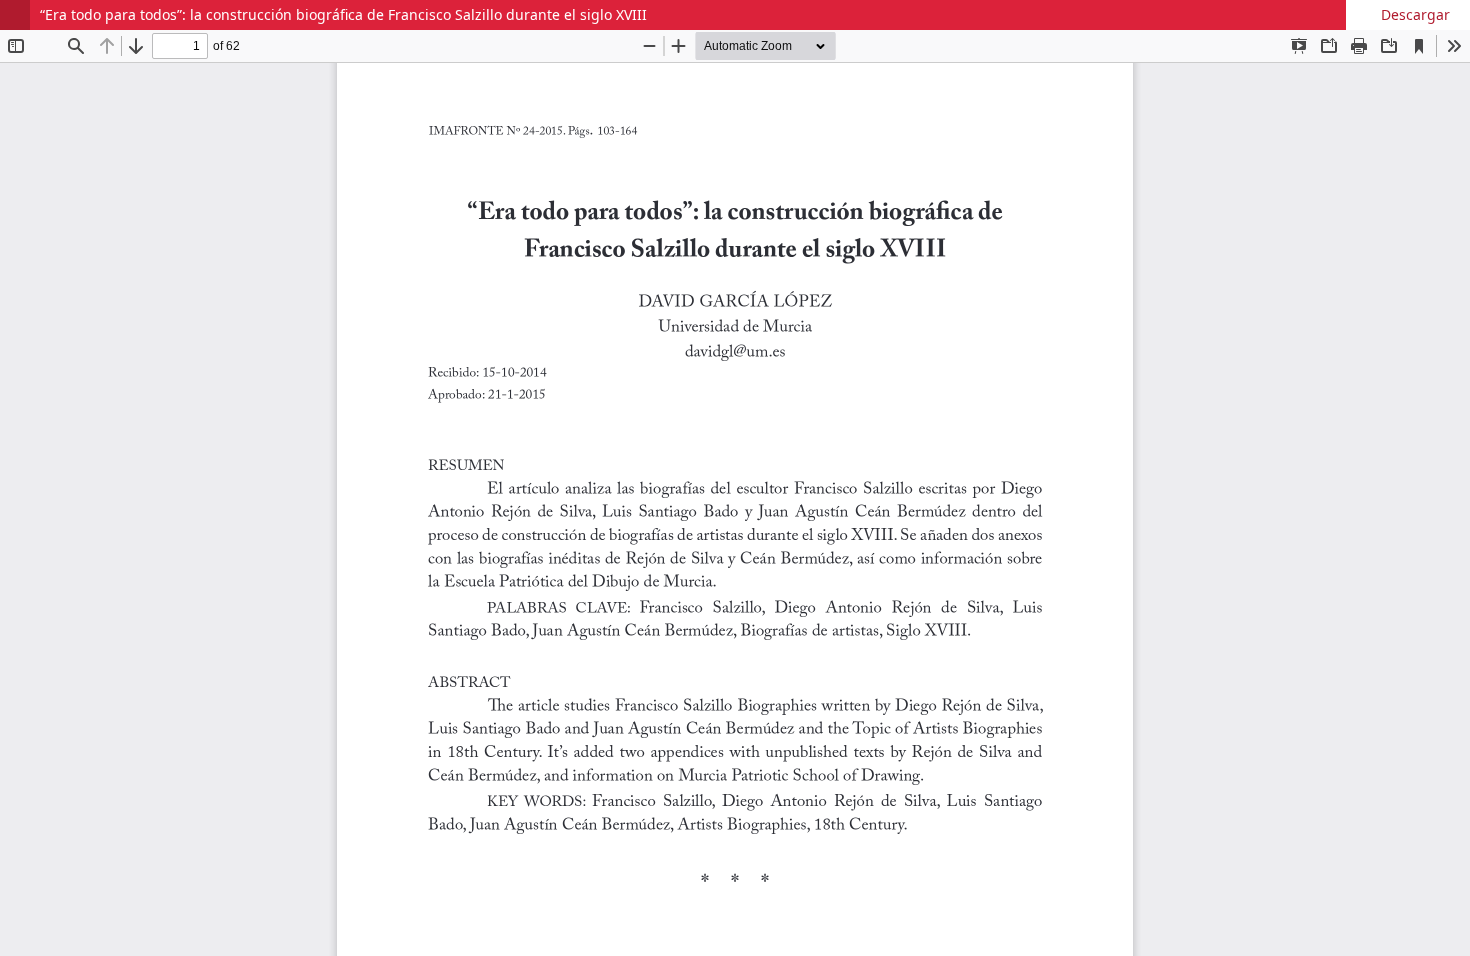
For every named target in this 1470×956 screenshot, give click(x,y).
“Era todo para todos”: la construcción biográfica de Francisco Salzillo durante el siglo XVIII (343, 14)
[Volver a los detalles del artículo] (15, 15)
